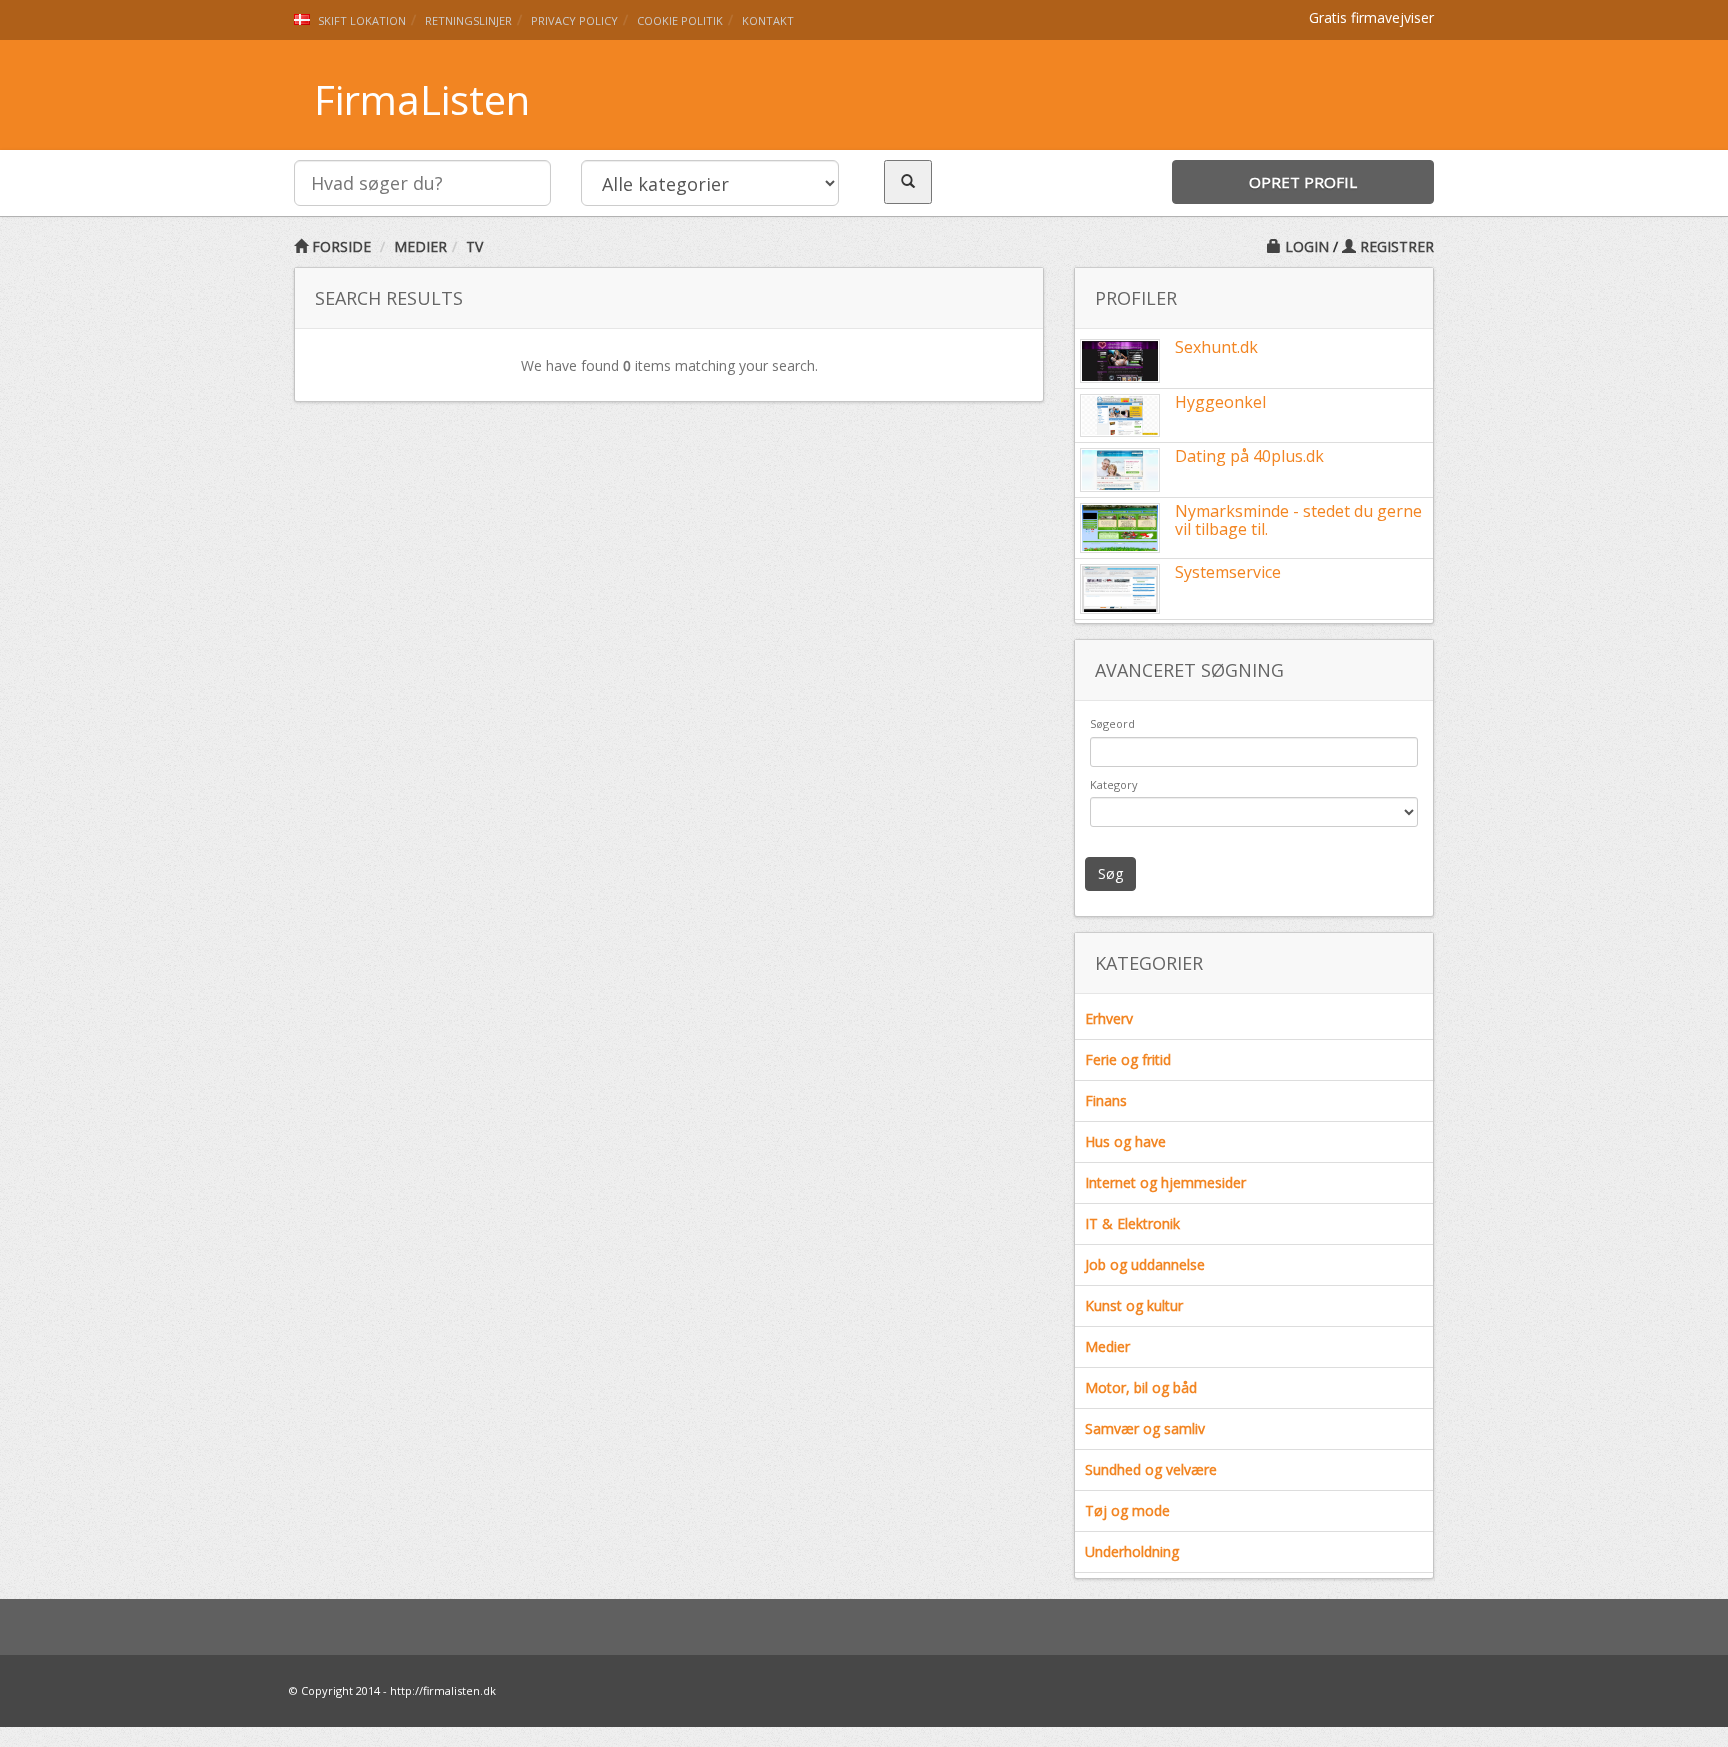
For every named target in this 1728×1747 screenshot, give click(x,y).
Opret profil (1303, 182)
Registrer (1395, 246)
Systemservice (1228, 572)
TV (474, 246)
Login (1307, 246)
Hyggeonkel (1220, 402)
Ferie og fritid (1128, 1059)
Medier (420, 246)
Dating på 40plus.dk (1249, 456)
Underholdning (1132, 1551)
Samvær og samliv (1145, 1428)
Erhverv (1109, 1018)
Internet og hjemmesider (1165, 1182)
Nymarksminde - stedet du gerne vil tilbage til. (1298, 520)
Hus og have (1125, 1141)
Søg (1110, 873)
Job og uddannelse (1145, 1264)
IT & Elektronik (1132, 1223)
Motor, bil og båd (1141, 1387)
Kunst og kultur (1134, 1305)
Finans (1106, 1100)
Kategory (1114, 784)
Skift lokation (360, 20)
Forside (339, 246)
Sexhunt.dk (1216, 347)
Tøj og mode (1127, 1510)
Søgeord (1112, 723)
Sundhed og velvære (1151, 1469)
